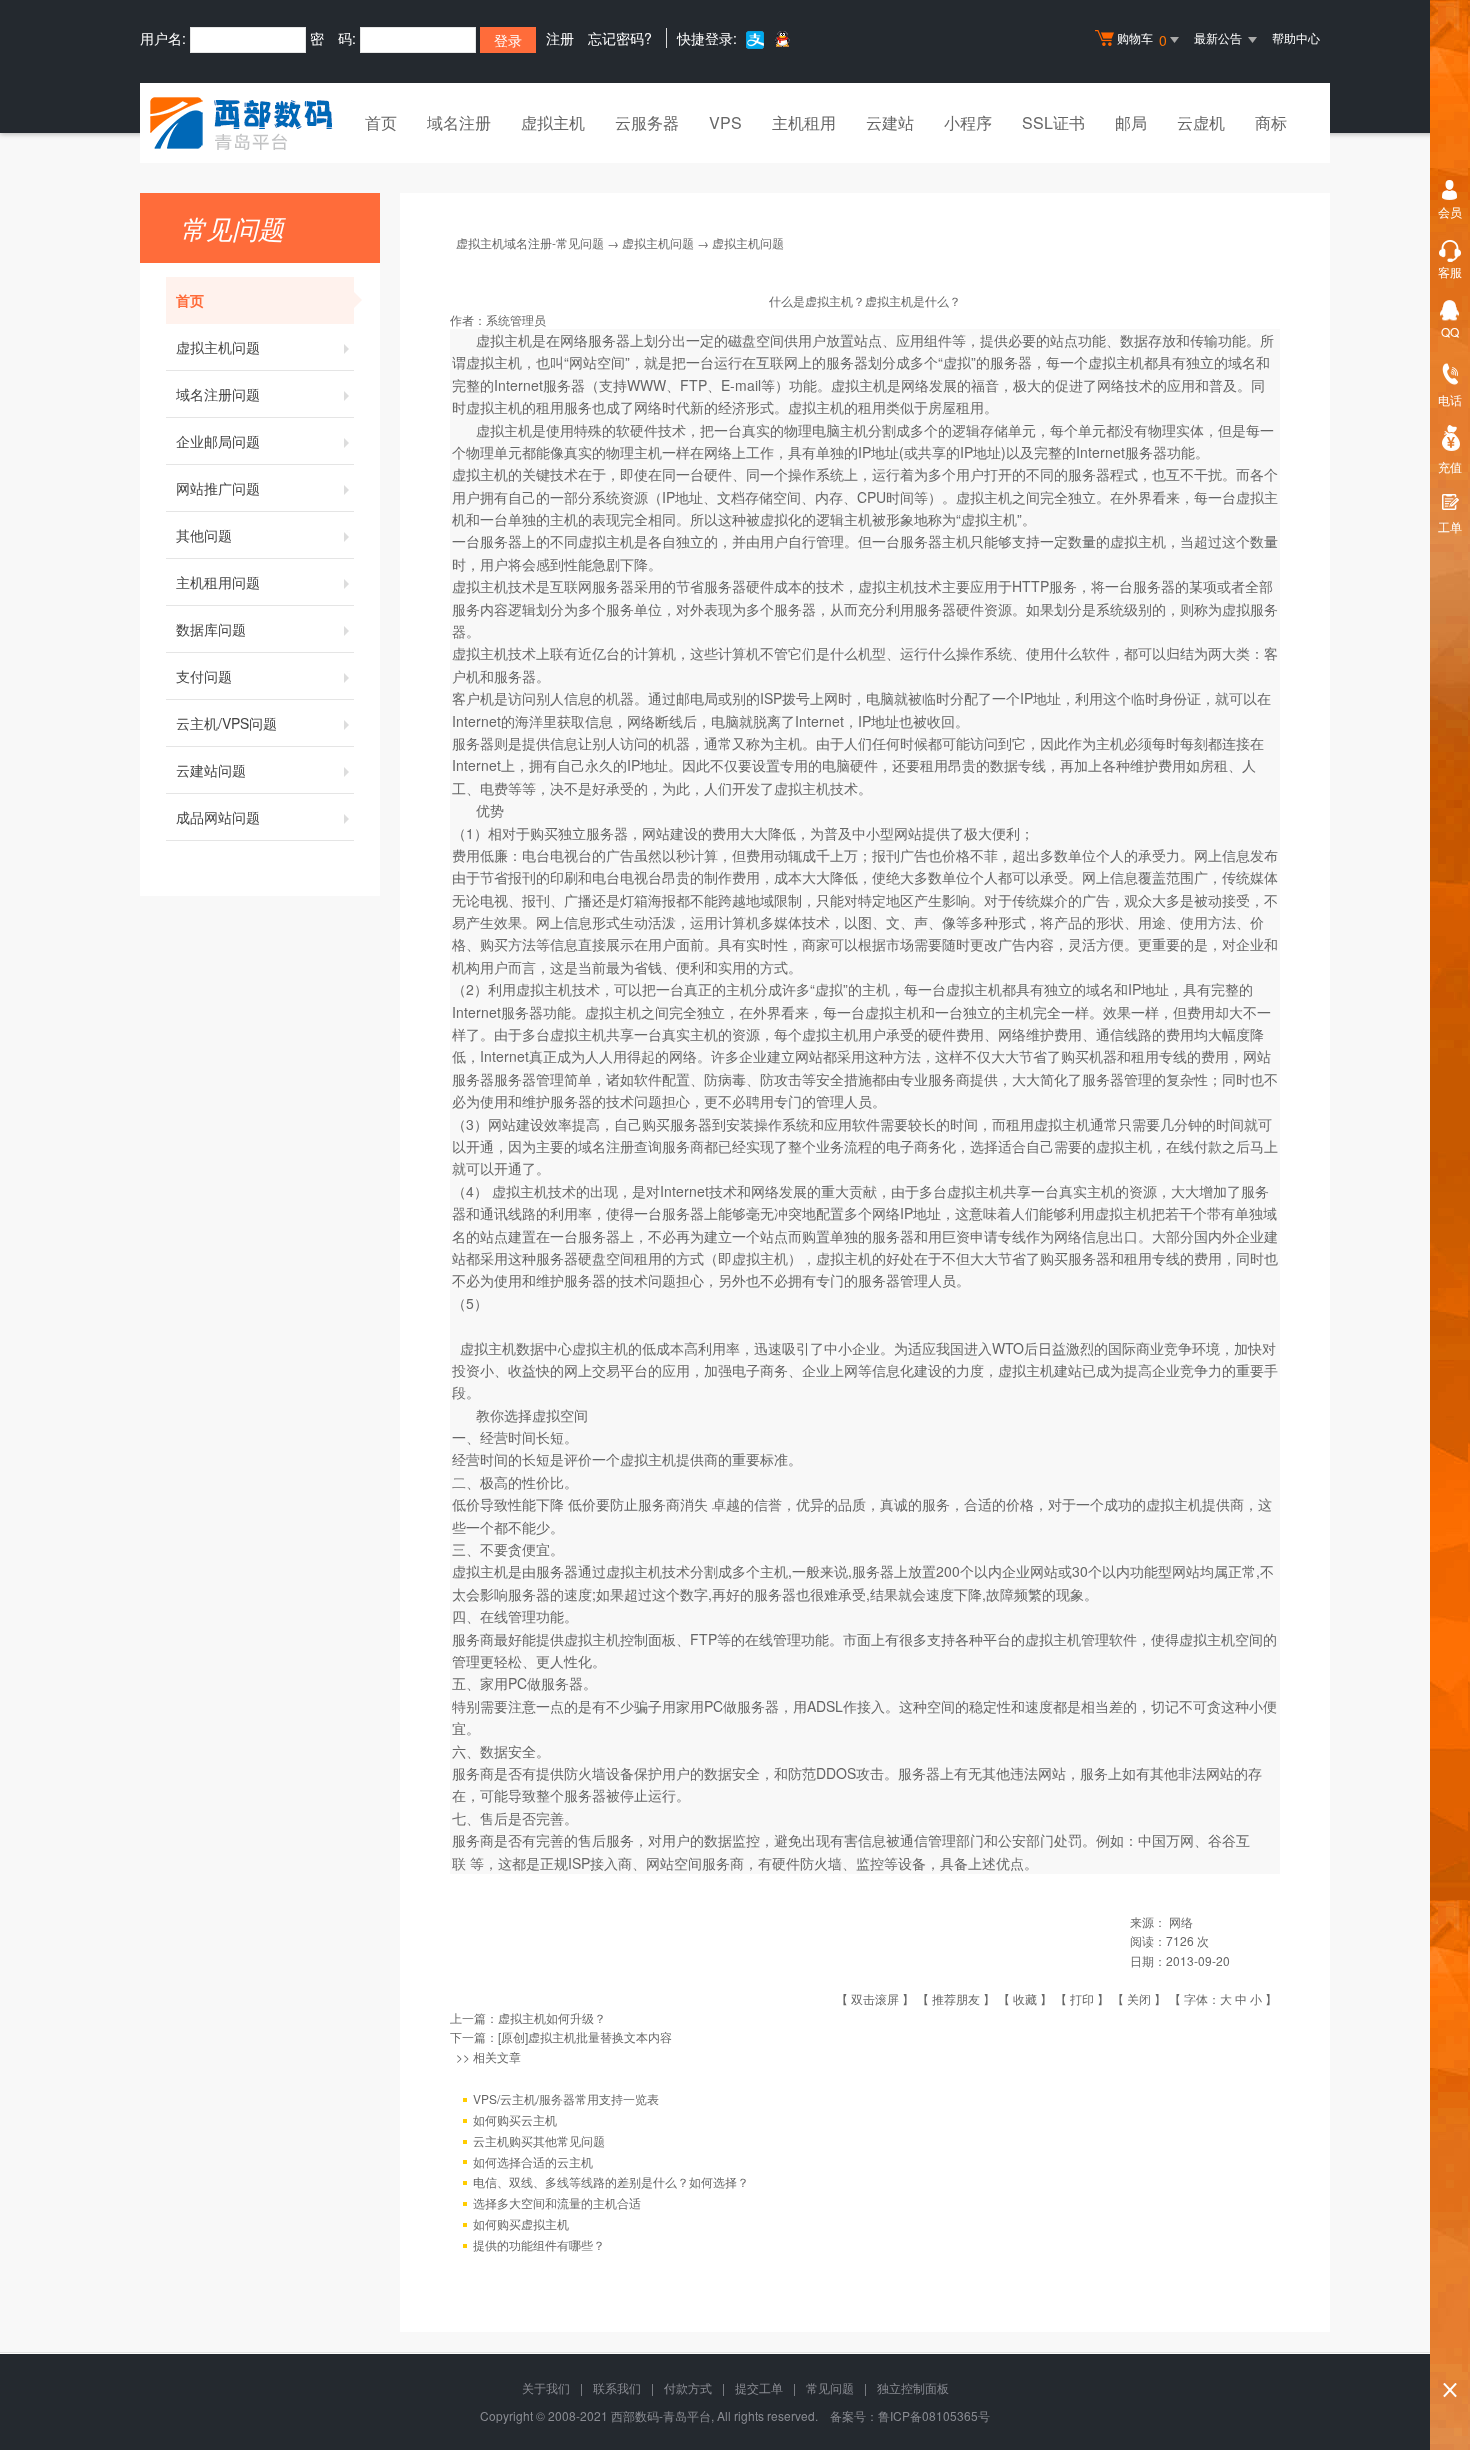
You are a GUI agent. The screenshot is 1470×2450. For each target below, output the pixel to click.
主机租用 (804, 122)
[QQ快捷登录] (781, 38)
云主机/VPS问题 (226, 723)
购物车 (1142, 39)
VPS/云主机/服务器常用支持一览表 (566, 2098)
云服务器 (647, 122)
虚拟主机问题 (218, 347)
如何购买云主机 (515, 2119)
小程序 (968, 122)
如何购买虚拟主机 (521, 2223)
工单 (1450, 526)
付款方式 (688, 2387)
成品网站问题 (218, 817)
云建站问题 (211, 770)
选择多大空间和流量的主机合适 (557, 2202)
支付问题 (204, 676)
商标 (1271, 122)
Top (1450, 2355)
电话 (1450, 399)
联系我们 (617, 2387)
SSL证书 (1053, 122)
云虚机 (1201, 122)
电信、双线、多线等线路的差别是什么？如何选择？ (611, 2181)
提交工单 (759, 2387)
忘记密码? (620, 38)
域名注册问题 (218, 394)
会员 (1450, 211)
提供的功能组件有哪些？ (539, 2244)
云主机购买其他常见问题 (539, 2140)
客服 (1450, 271)
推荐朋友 (956, 1998)
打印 (1082, 1998)
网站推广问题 (218, 488)
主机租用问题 (218, 582)
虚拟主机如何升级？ (552, 2017)
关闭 (1139, 1998)
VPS (725, 122)
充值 (1450, 466)
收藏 (1025, 1998)
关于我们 (546, 2387)
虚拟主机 (553, 122)
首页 (381, 122)
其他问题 (204, 535)
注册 (560, 38)
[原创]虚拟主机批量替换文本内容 (585, 2036)
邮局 (1131, 122)
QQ (1450, 331)
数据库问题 (211, 629)
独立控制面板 (913, 2387)
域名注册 (459, 122)
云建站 (890, 122)
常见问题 (830, 2387)
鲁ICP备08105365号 (934, 2415)
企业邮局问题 (218, 441)
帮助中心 (1296, 37)
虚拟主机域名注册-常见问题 (530, 242)
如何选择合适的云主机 (533, 2161)
